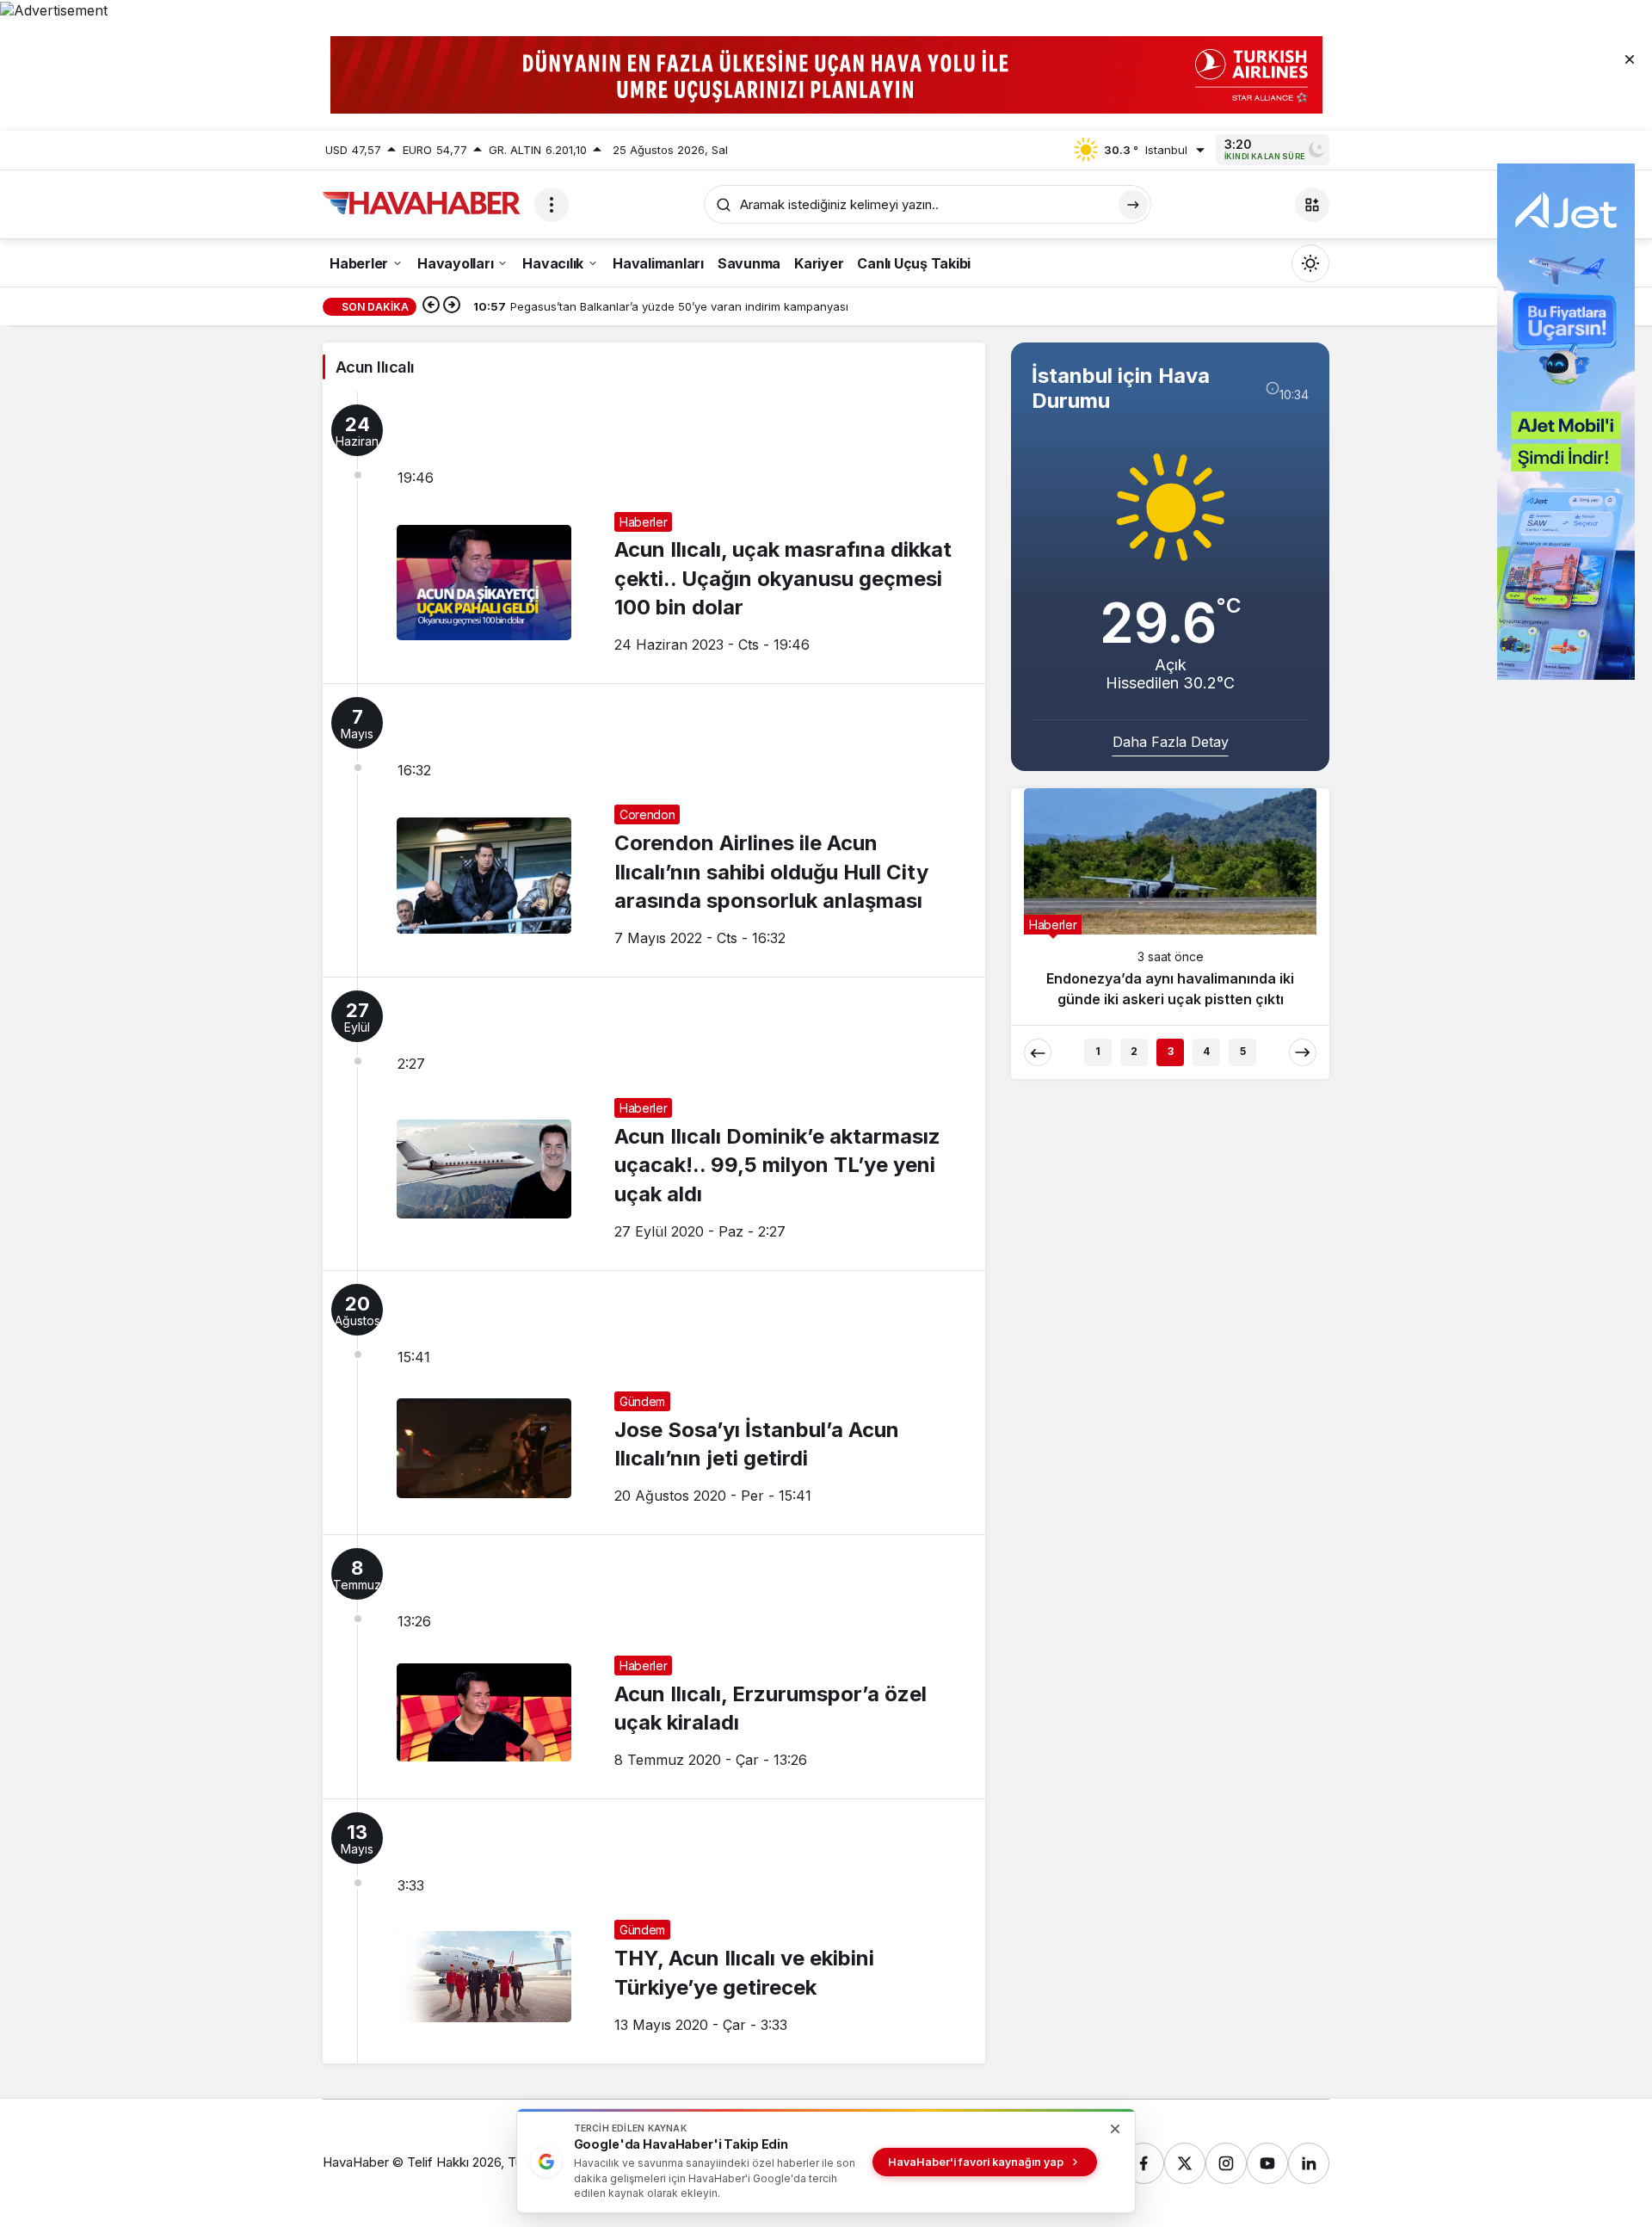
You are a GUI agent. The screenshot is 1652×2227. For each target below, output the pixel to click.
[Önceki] (431, 306)
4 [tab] (1206, 1051)
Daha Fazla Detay (1171, 742)
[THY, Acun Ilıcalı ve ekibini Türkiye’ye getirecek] (654, 1931)
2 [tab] (1134, 1051)
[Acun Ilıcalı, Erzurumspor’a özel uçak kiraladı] (654, 1667)
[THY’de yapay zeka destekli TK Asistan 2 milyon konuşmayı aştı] (1170, 906)
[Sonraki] (452, 306)
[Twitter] (1185, 2163)
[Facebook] (1143, 2163)
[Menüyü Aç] (552, 205)
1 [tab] (1098, 1051)
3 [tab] (1171, 1051)
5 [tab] (1243, 1051)
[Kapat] (1630, 59)
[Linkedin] (1309, 2163)
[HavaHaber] (422, 203)
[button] (1312, 205)
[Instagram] (1226, 2163)
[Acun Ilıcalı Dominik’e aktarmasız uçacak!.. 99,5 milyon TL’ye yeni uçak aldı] (654, 1124)
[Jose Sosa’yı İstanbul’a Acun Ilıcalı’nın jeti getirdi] (654, 1403)
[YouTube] (1267, 2163)
